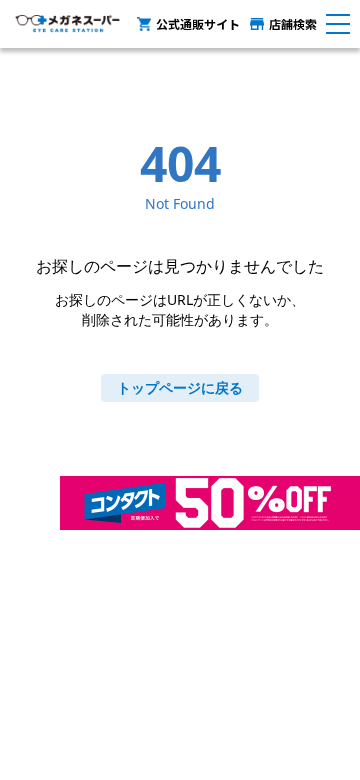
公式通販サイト (198, 23)
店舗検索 (293, 23)
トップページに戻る (180, 387)
